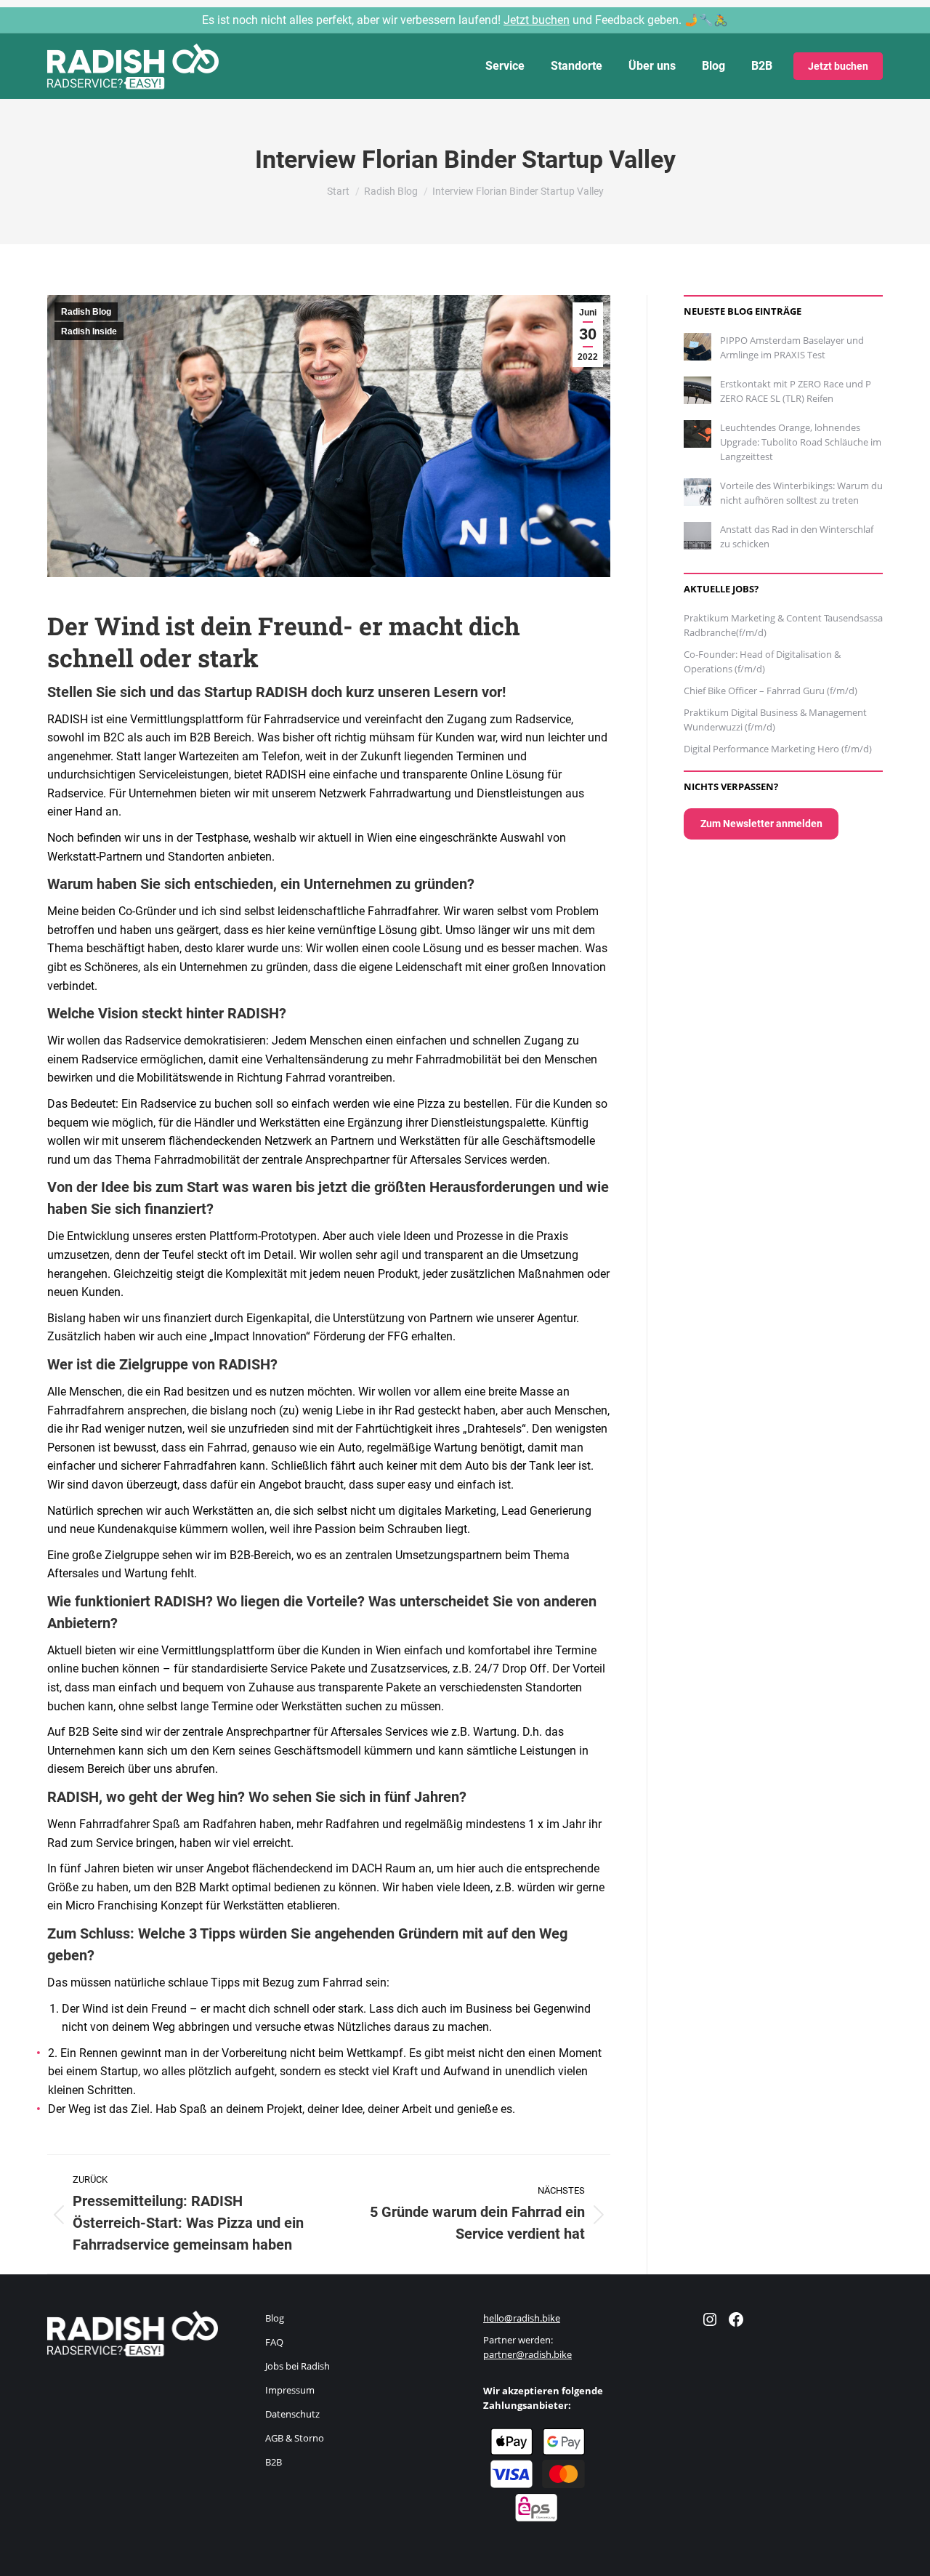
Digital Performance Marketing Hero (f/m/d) (778, 749)
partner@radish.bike (527, 2354)
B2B (274, 2462)
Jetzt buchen (537, 20)
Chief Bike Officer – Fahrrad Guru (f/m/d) (771, 691)
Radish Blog (86, 312)
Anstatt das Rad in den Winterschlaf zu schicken (797, 536)
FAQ (274, 2342)
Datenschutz (292, 2414)
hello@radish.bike (522, 2318)
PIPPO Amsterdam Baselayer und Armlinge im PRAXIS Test (792, 347)
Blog (275, 2318)
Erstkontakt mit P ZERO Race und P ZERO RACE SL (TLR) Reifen (796, 391)
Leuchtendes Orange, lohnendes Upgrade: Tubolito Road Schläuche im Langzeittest (801, 442)
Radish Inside (89, 331)
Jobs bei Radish (298, 2366)
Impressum (290, 2390)
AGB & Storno (295, 2438)
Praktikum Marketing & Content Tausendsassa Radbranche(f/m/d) (783, 625)
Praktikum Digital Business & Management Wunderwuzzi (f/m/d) (775, 720)
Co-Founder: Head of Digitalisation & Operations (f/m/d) (762, 661)
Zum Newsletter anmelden (761, 824)
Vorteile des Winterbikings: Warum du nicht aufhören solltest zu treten (801, 493)
